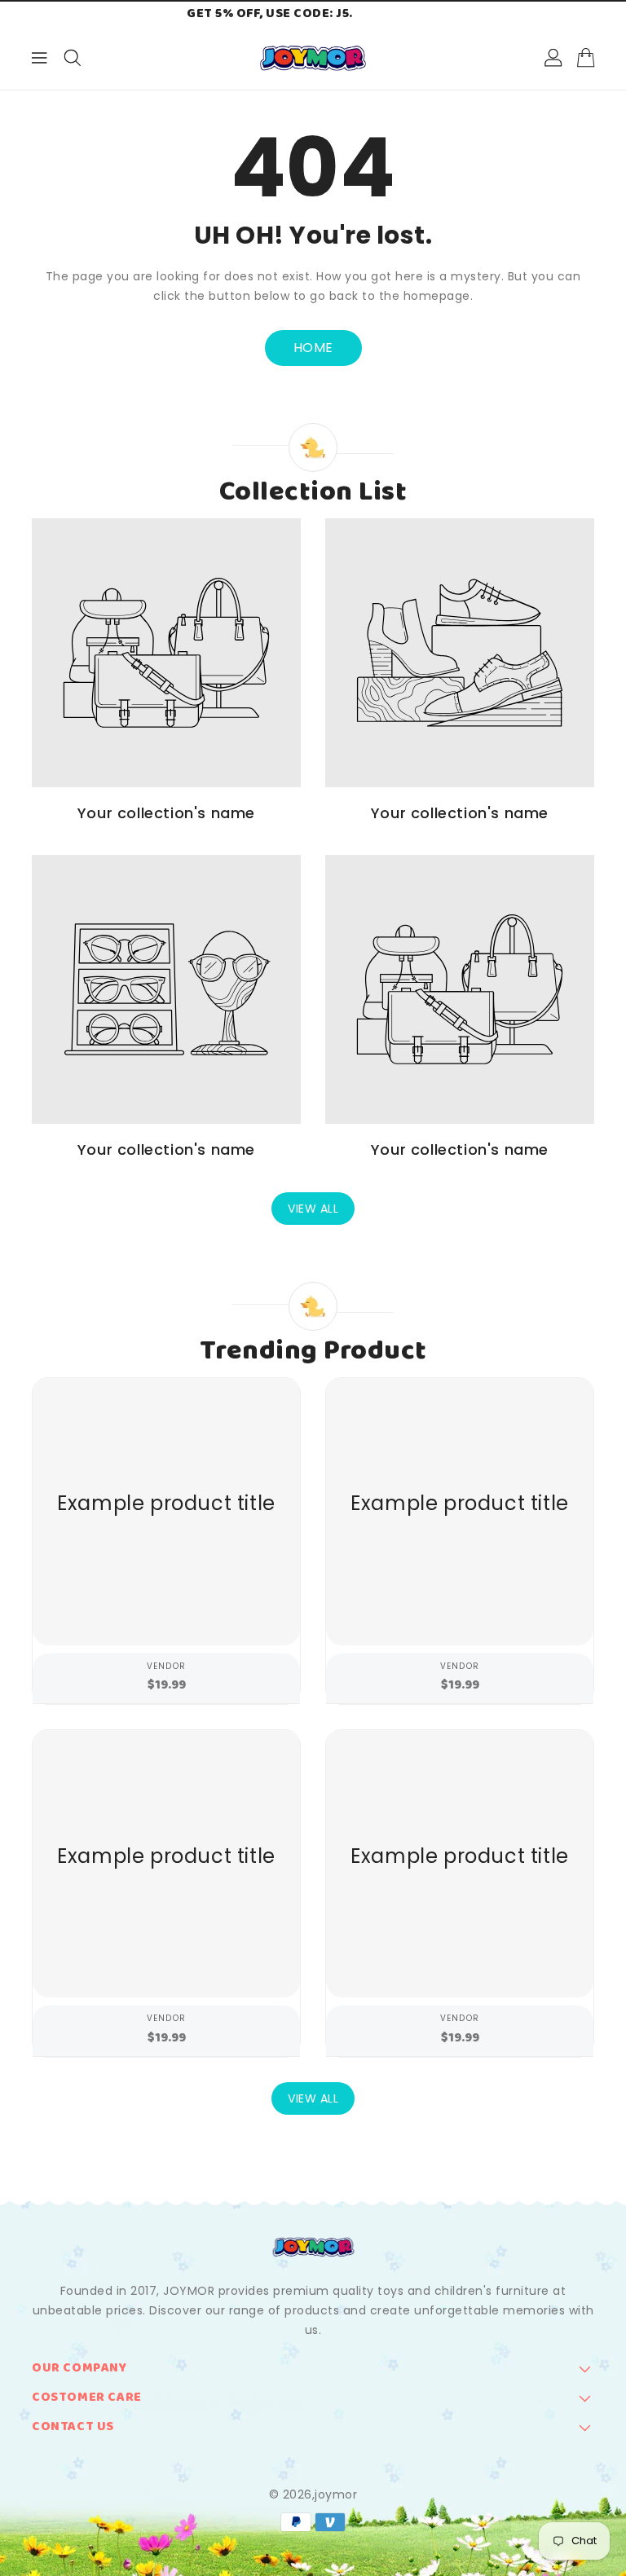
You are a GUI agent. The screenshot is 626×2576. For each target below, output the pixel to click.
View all (313, 1209)
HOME (313, 348)
